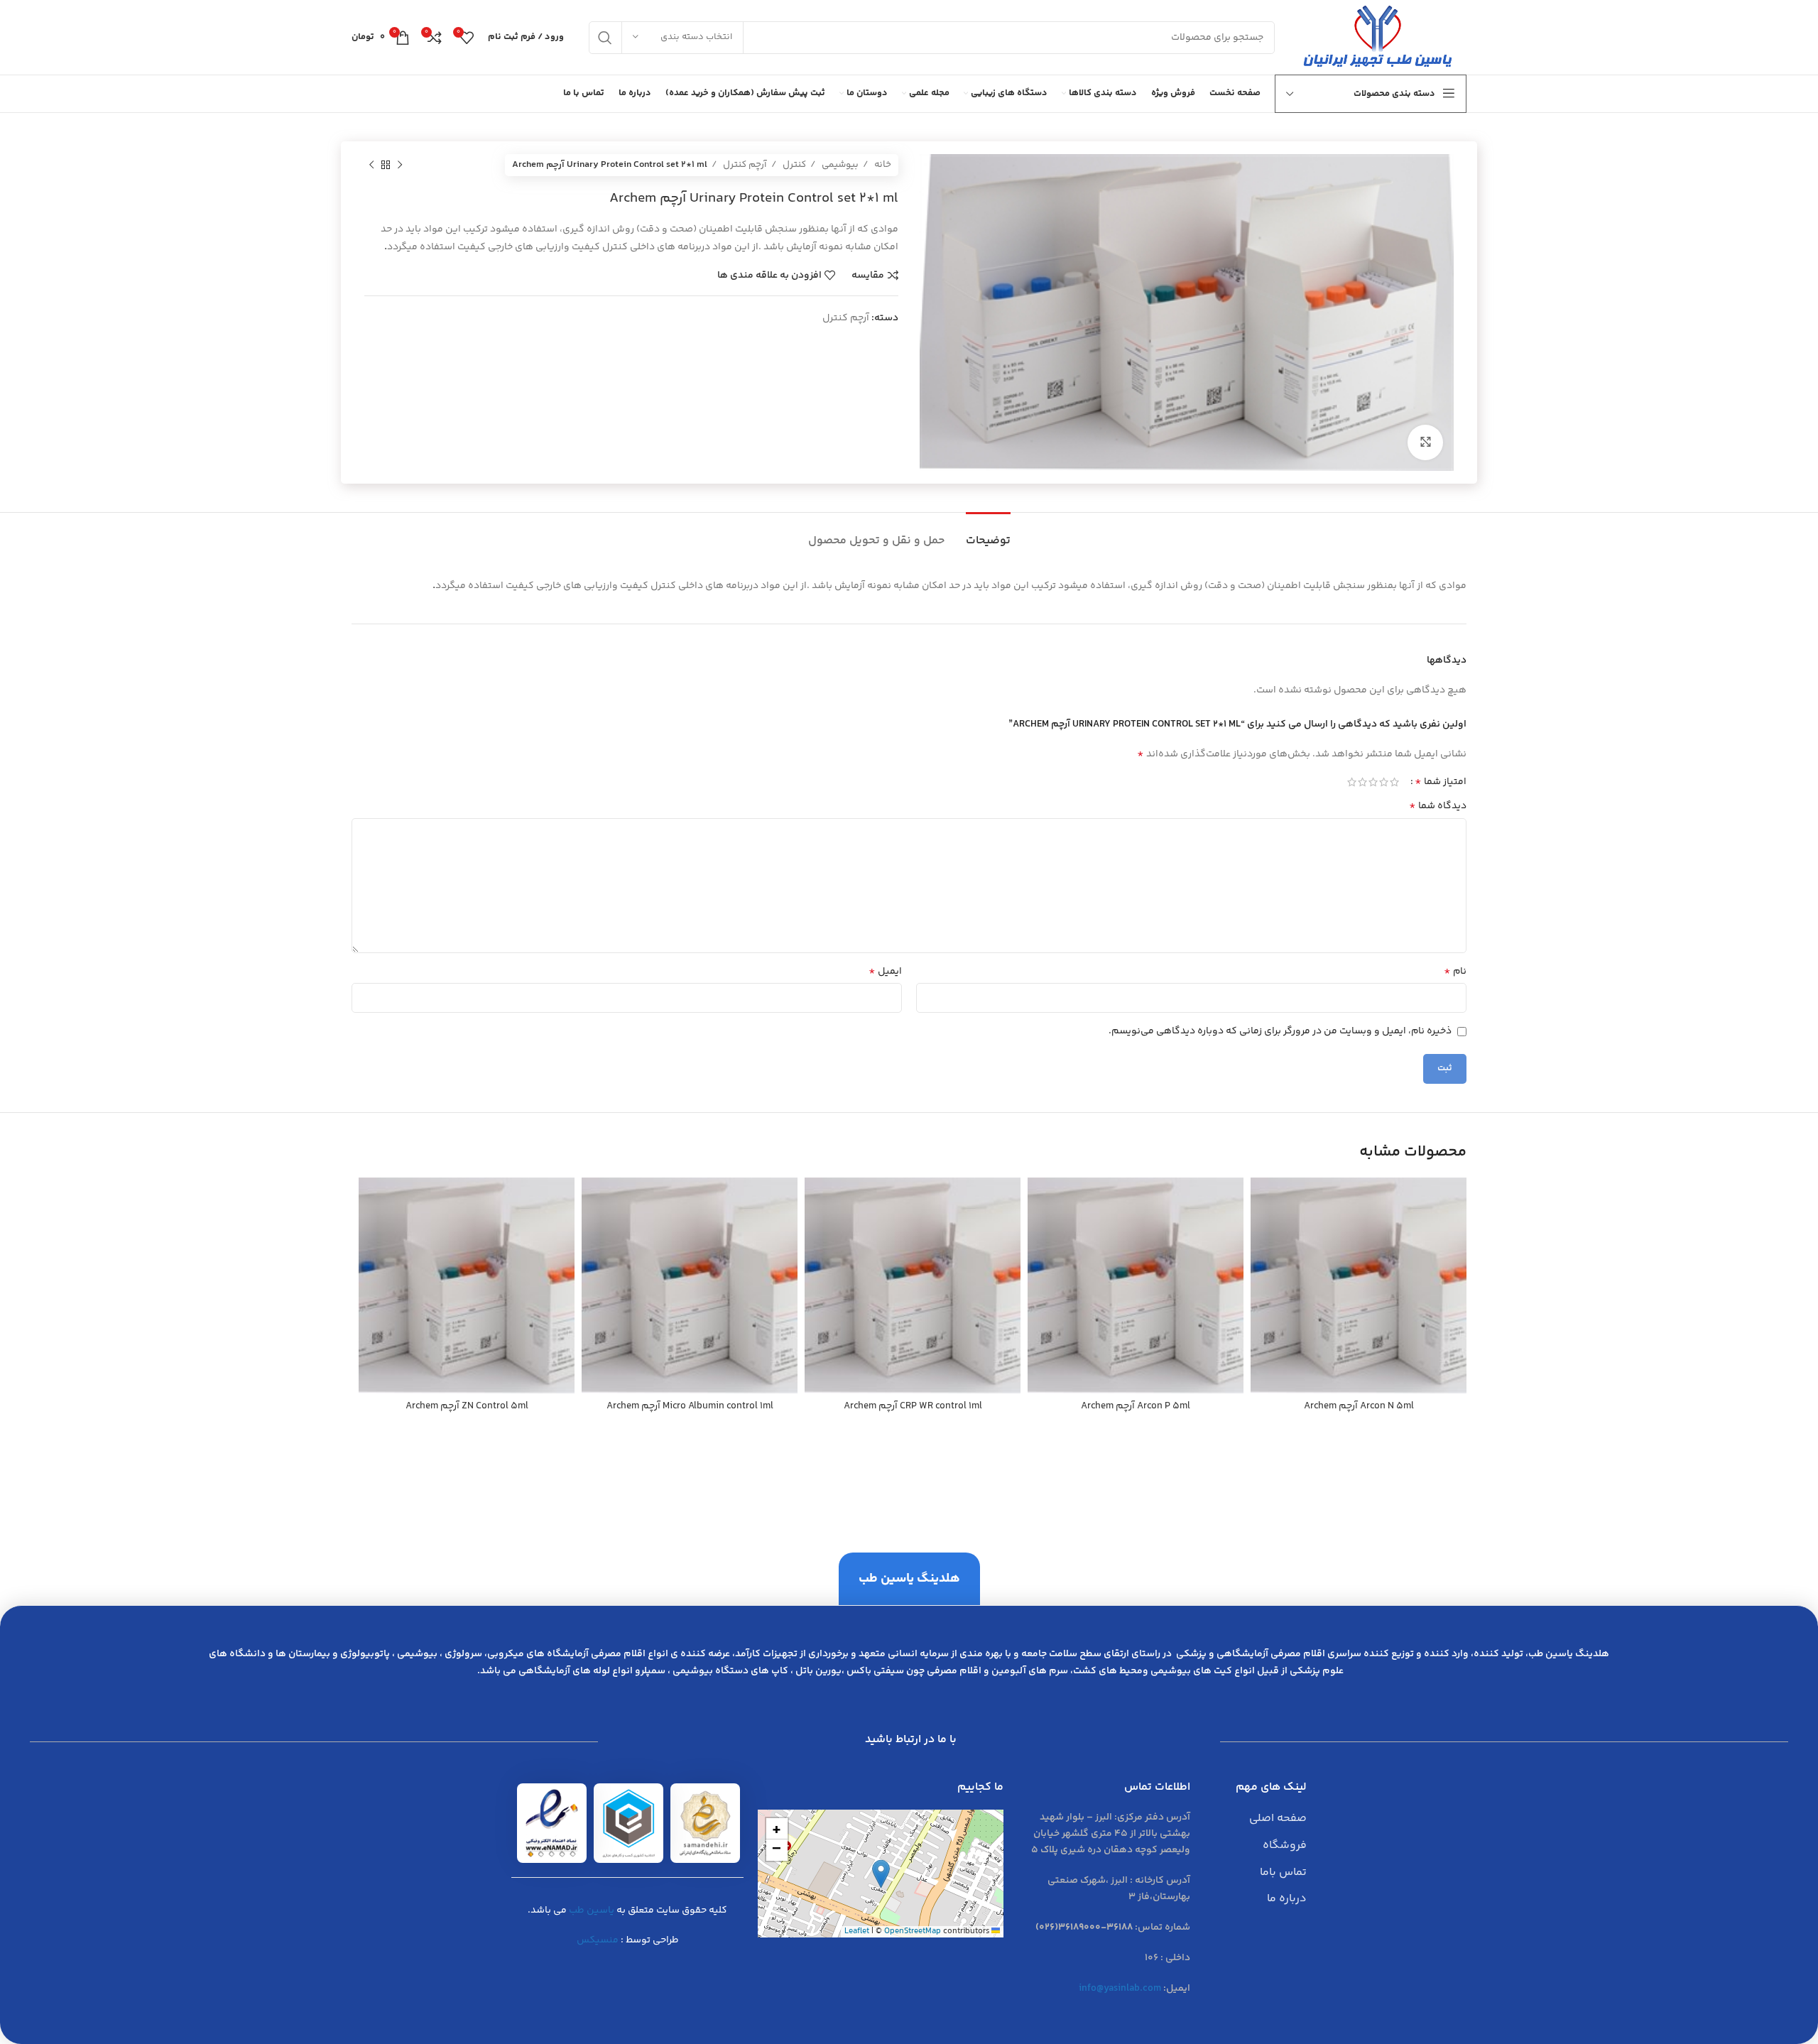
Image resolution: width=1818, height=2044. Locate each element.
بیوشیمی (839, 165)
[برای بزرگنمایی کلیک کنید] (1425, 442)
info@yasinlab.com (1120, 1989)
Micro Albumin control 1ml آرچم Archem (690, 1406)
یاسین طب (592, 1910)
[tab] (988, 534)
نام (1455, 972)
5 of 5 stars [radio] (1352, 782)
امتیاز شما (1441, 782)
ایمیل (885, 972)
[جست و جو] (605, 38)
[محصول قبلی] (400, 165)
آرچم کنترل (744, 165)
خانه (882, 165)
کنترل (793, 165)
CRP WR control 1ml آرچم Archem (913, 1406)
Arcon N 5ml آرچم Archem (1359, 1406)
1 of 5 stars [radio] (1394, 782)
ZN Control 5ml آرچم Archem (467, 1406)
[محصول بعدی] (371, 165)
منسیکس (598, 1940)
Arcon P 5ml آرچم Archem (1136, 1406)
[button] (881, 1874)
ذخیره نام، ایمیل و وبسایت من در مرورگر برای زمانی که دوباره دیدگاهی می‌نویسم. (1280, 1031)
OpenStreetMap (913, 1931)
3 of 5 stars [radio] (1373, 782)
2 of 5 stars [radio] (1384, 782)
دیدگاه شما (1438, 806)
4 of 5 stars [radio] (1362, 782)
